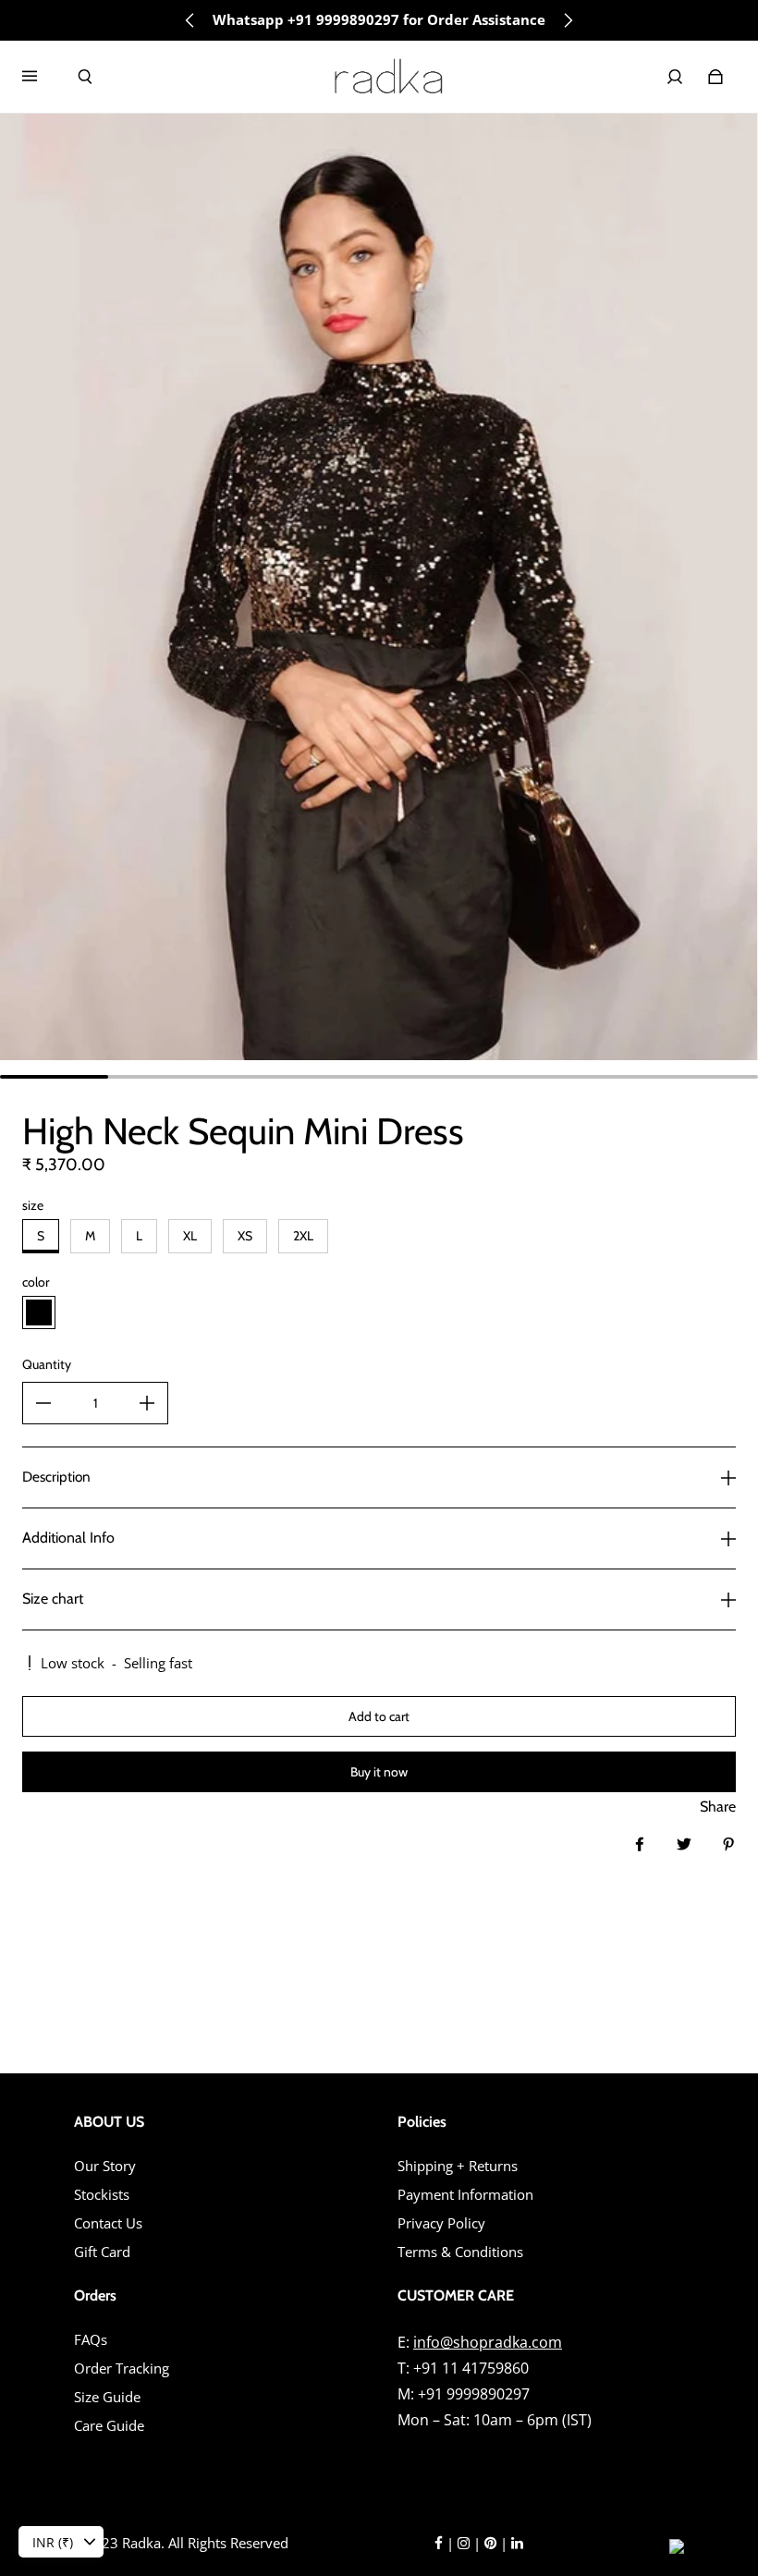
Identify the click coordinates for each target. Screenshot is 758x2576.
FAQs (91, 2340)
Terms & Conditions (460, 2252)
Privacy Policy (441, 2223)
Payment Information (465, 2195)
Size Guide (107, 2397)
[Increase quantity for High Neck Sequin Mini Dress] (147, 1403)
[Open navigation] (43, 77)
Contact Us (108, 2223)
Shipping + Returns (458, 2166)
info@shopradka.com (488, 2342)
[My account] (675, 77)
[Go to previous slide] (190, 20)
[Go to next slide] (568, 20)
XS (245, 1236)
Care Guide (109, 2426)
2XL (303, 1236)
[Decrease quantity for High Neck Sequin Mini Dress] (43, 1403)
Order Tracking (122, 2368)
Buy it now (379, 1772)
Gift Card (102, 2252)
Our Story (105, 2166)
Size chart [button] (53, 1599)
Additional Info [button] (68, 1538)
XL (190, 1236)
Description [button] (56, 1477)
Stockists (102, 2195)
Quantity (47, 1364)
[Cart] (715, 77)
